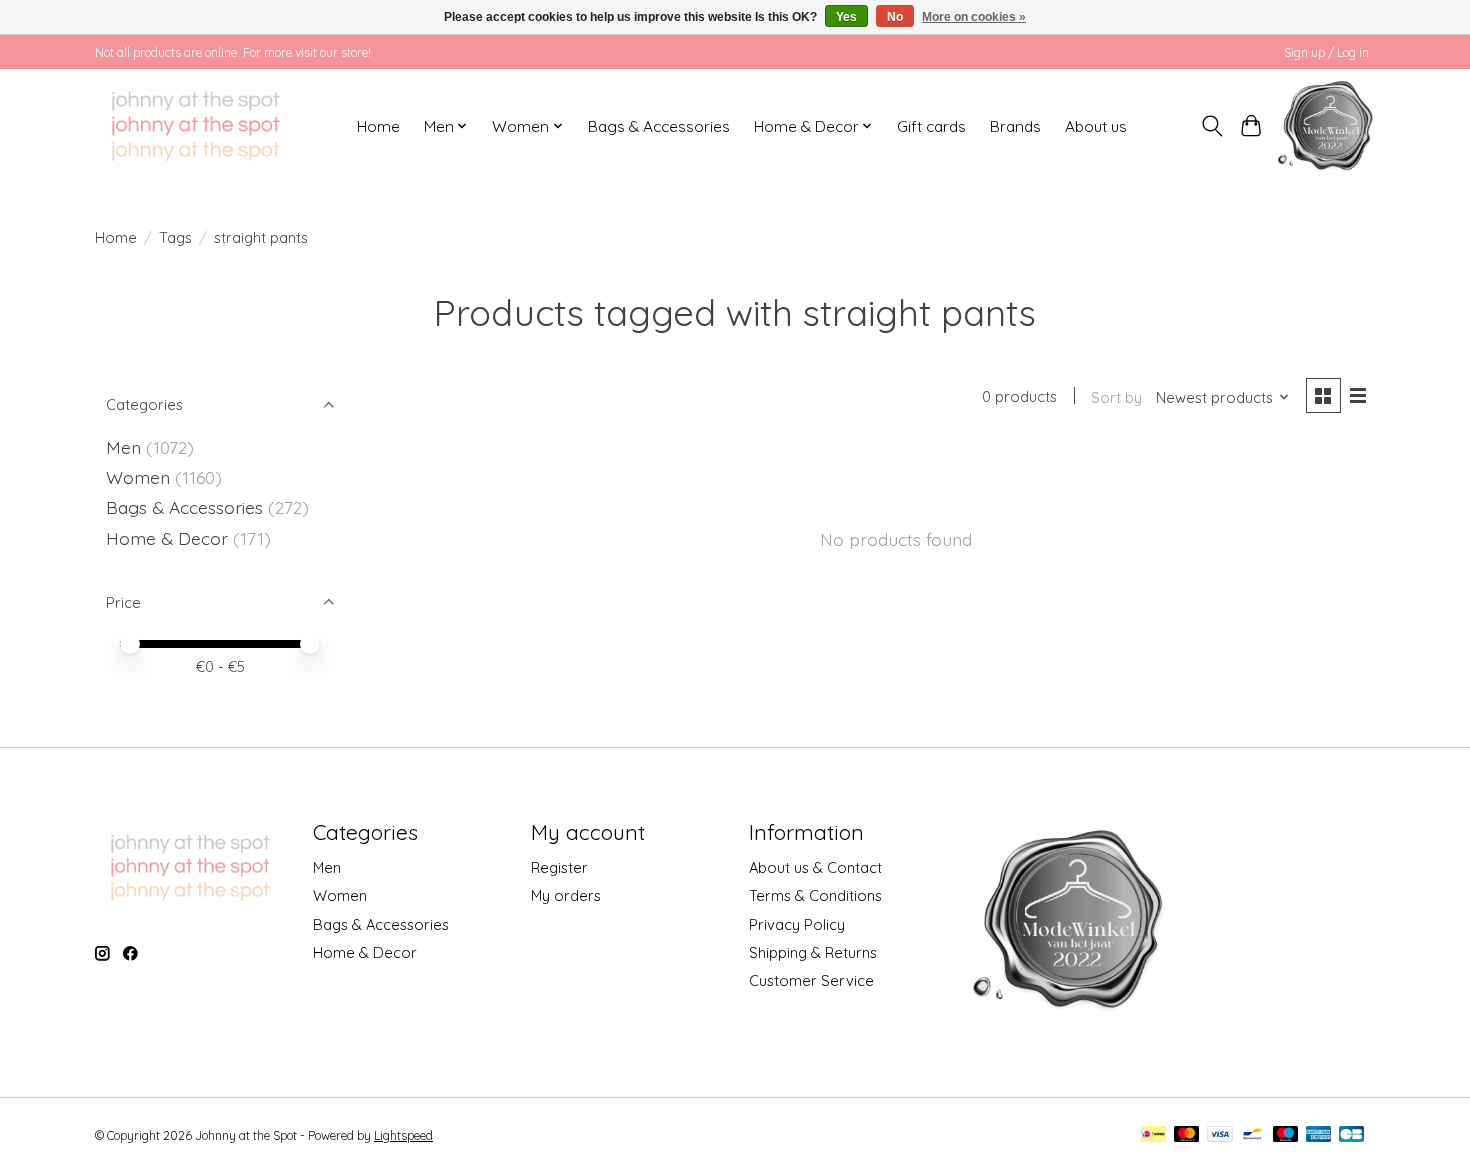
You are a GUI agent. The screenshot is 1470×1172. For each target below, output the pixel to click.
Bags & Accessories (659, 126)
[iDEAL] (1153, 1135)
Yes (846, 17)
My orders (566, 895)
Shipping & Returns (813, 952)
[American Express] (1319, 1135)
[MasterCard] (1187, 1135)
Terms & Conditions (815, 895)
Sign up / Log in (1326, 52)
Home (378, 126)
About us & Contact (815, 867)
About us (1096, 126)
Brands (1015, 126)
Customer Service (811, 980)
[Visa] (1220, 1135)
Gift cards (931, 126)
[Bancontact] (1252, 1135)
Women (138, 477)
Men (123, 447)
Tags (175, 237)
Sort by (1116, 397)
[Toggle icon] (1212, 126)
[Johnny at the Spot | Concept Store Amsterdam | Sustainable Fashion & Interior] (195, 126)
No (895, 17)
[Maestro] (1286, 1135)
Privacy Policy (797, 924)
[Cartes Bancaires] (1351, 1135)
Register (559, 867)
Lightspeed (403, 1135)
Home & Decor (167, 538)
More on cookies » (974, 17)
